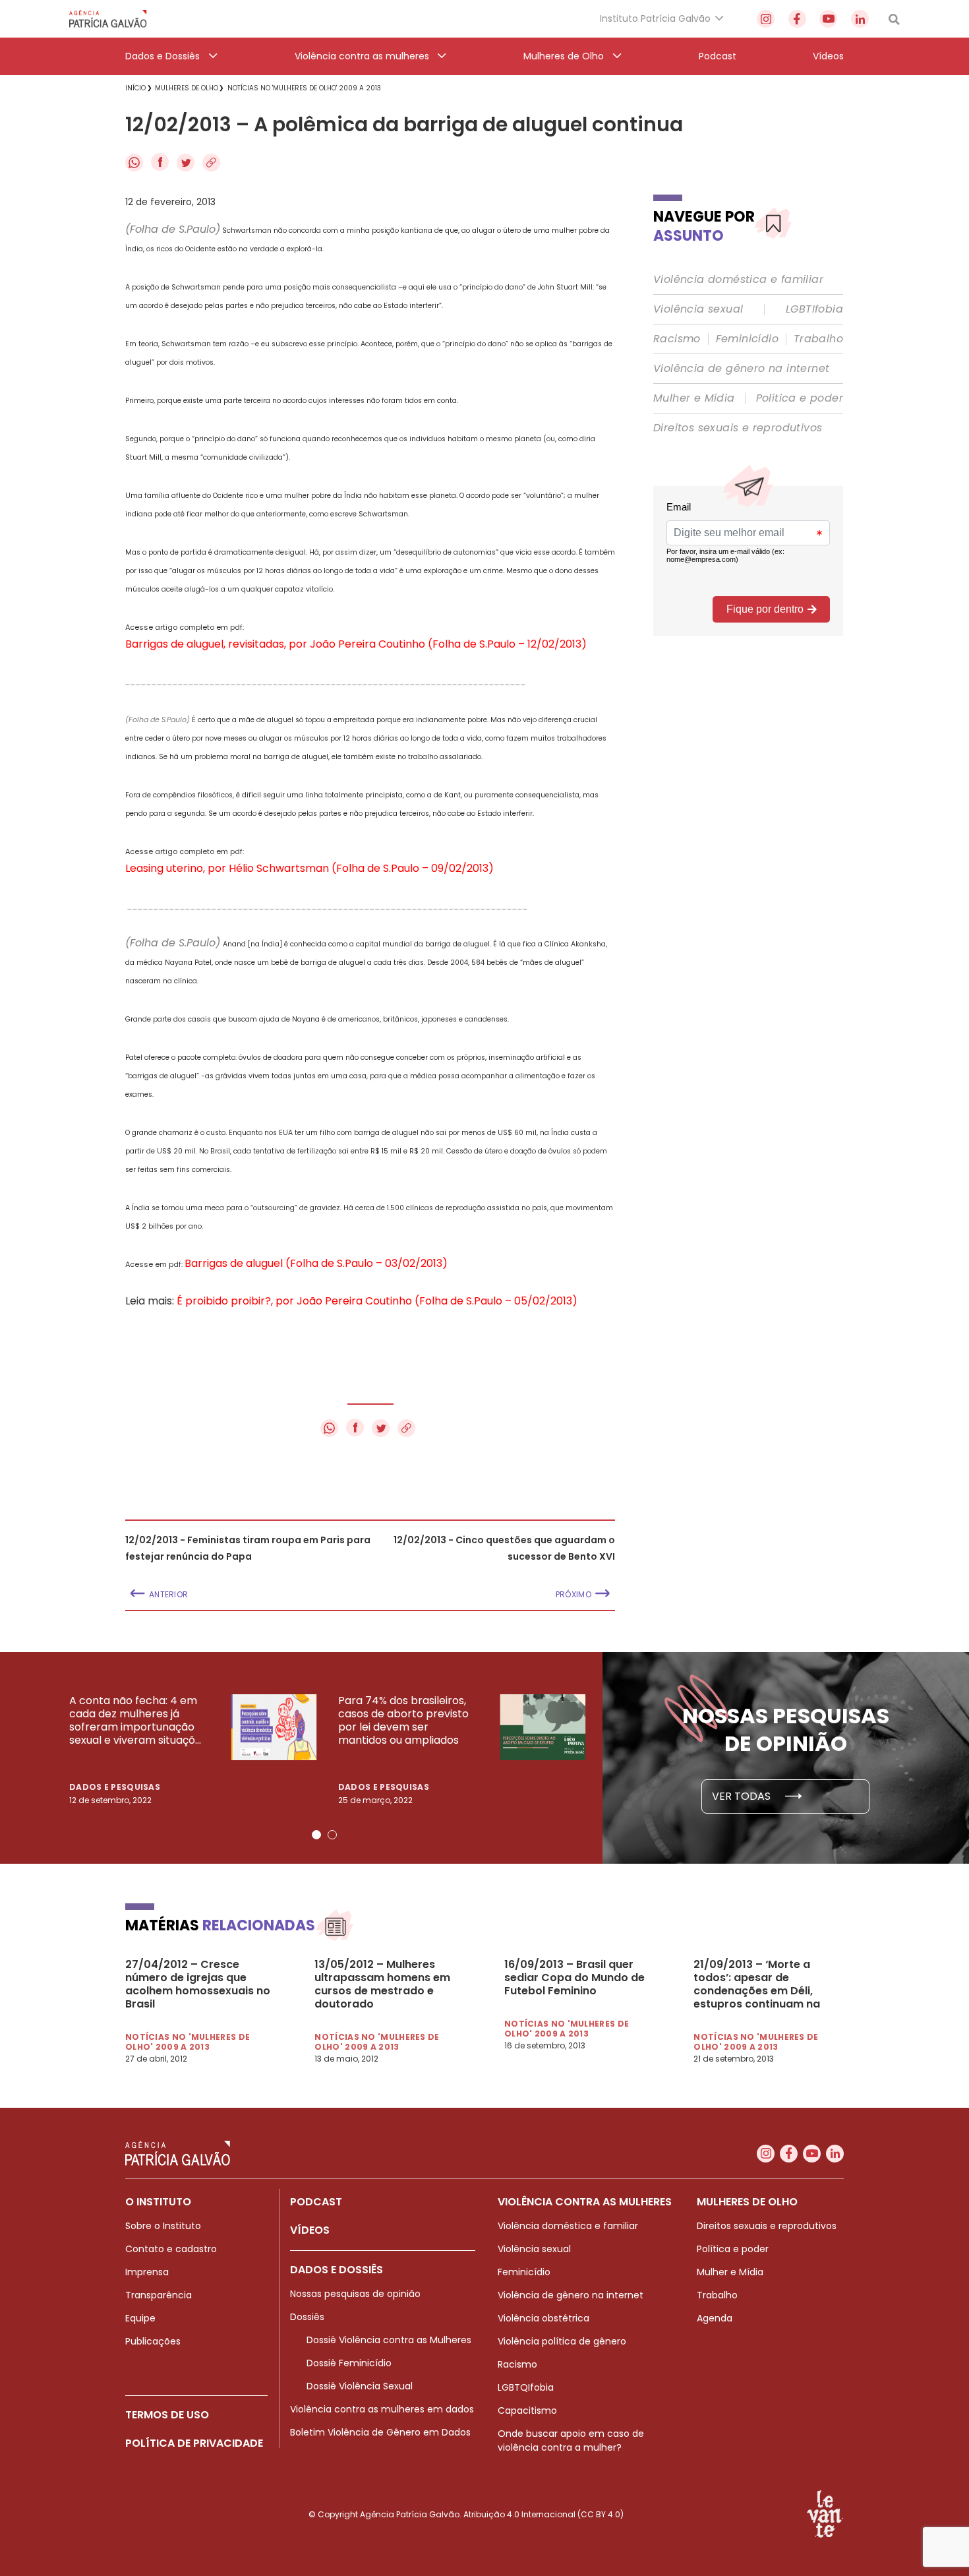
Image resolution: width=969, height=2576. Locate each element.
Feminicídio (747, 339)
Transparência (159, 2295)
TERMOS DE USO (167, 2415)
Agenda (715, 2318)
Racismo (677, 339)
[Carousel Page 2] (332, 1835)
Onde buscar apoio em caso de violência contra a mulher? (571, 2440)
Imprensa (147, 2272)
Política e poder (800, 398)
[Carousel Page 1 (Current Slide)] (316, 1835)
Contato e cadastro (171, 2249)
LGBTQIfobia (526, 2387)
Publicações (153, 2341)
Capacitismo (527, 2410)
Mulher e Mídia (694, 398)
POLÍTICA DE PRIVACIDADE (194, 2443)
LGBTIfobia (814, 309)
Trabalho (818, 339)
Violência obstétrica (543, 2318)
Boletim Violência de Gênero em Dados (380, 2432)
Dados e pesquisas (115, 1787)
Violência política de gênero (562, 2341)
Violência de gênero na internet (741, 369)
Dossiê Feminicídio (349, 2363)
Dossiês (307, 2317)
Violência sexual (698, 309)
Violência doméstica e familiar (738, 280)
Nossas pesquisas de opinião (355, 2294)
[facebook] (797, 19)
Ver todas (743, 1796)
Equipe (140, 2318)
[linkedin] (860, 19)
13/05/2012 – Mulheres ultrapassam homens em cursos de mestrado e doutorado (382, 1984)
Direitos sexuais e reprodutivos (738, 428)
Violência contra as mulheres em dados (382, 2409)
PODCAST (316, 2202)
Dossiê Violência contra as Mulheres (389, 2340)
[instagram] (766, 19)
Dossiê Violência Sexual (360, 2386)
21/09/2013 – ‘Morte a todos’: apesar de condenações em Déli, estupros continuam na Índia (757, 1984)
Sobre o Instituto (163, 2226)
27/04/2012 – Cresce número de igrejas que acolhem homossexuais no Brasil (198, 1984)
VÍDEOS (310, 2230)
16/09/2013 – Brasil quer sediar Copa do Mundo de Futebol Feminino (574, 1978)
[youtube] (828, 19)
